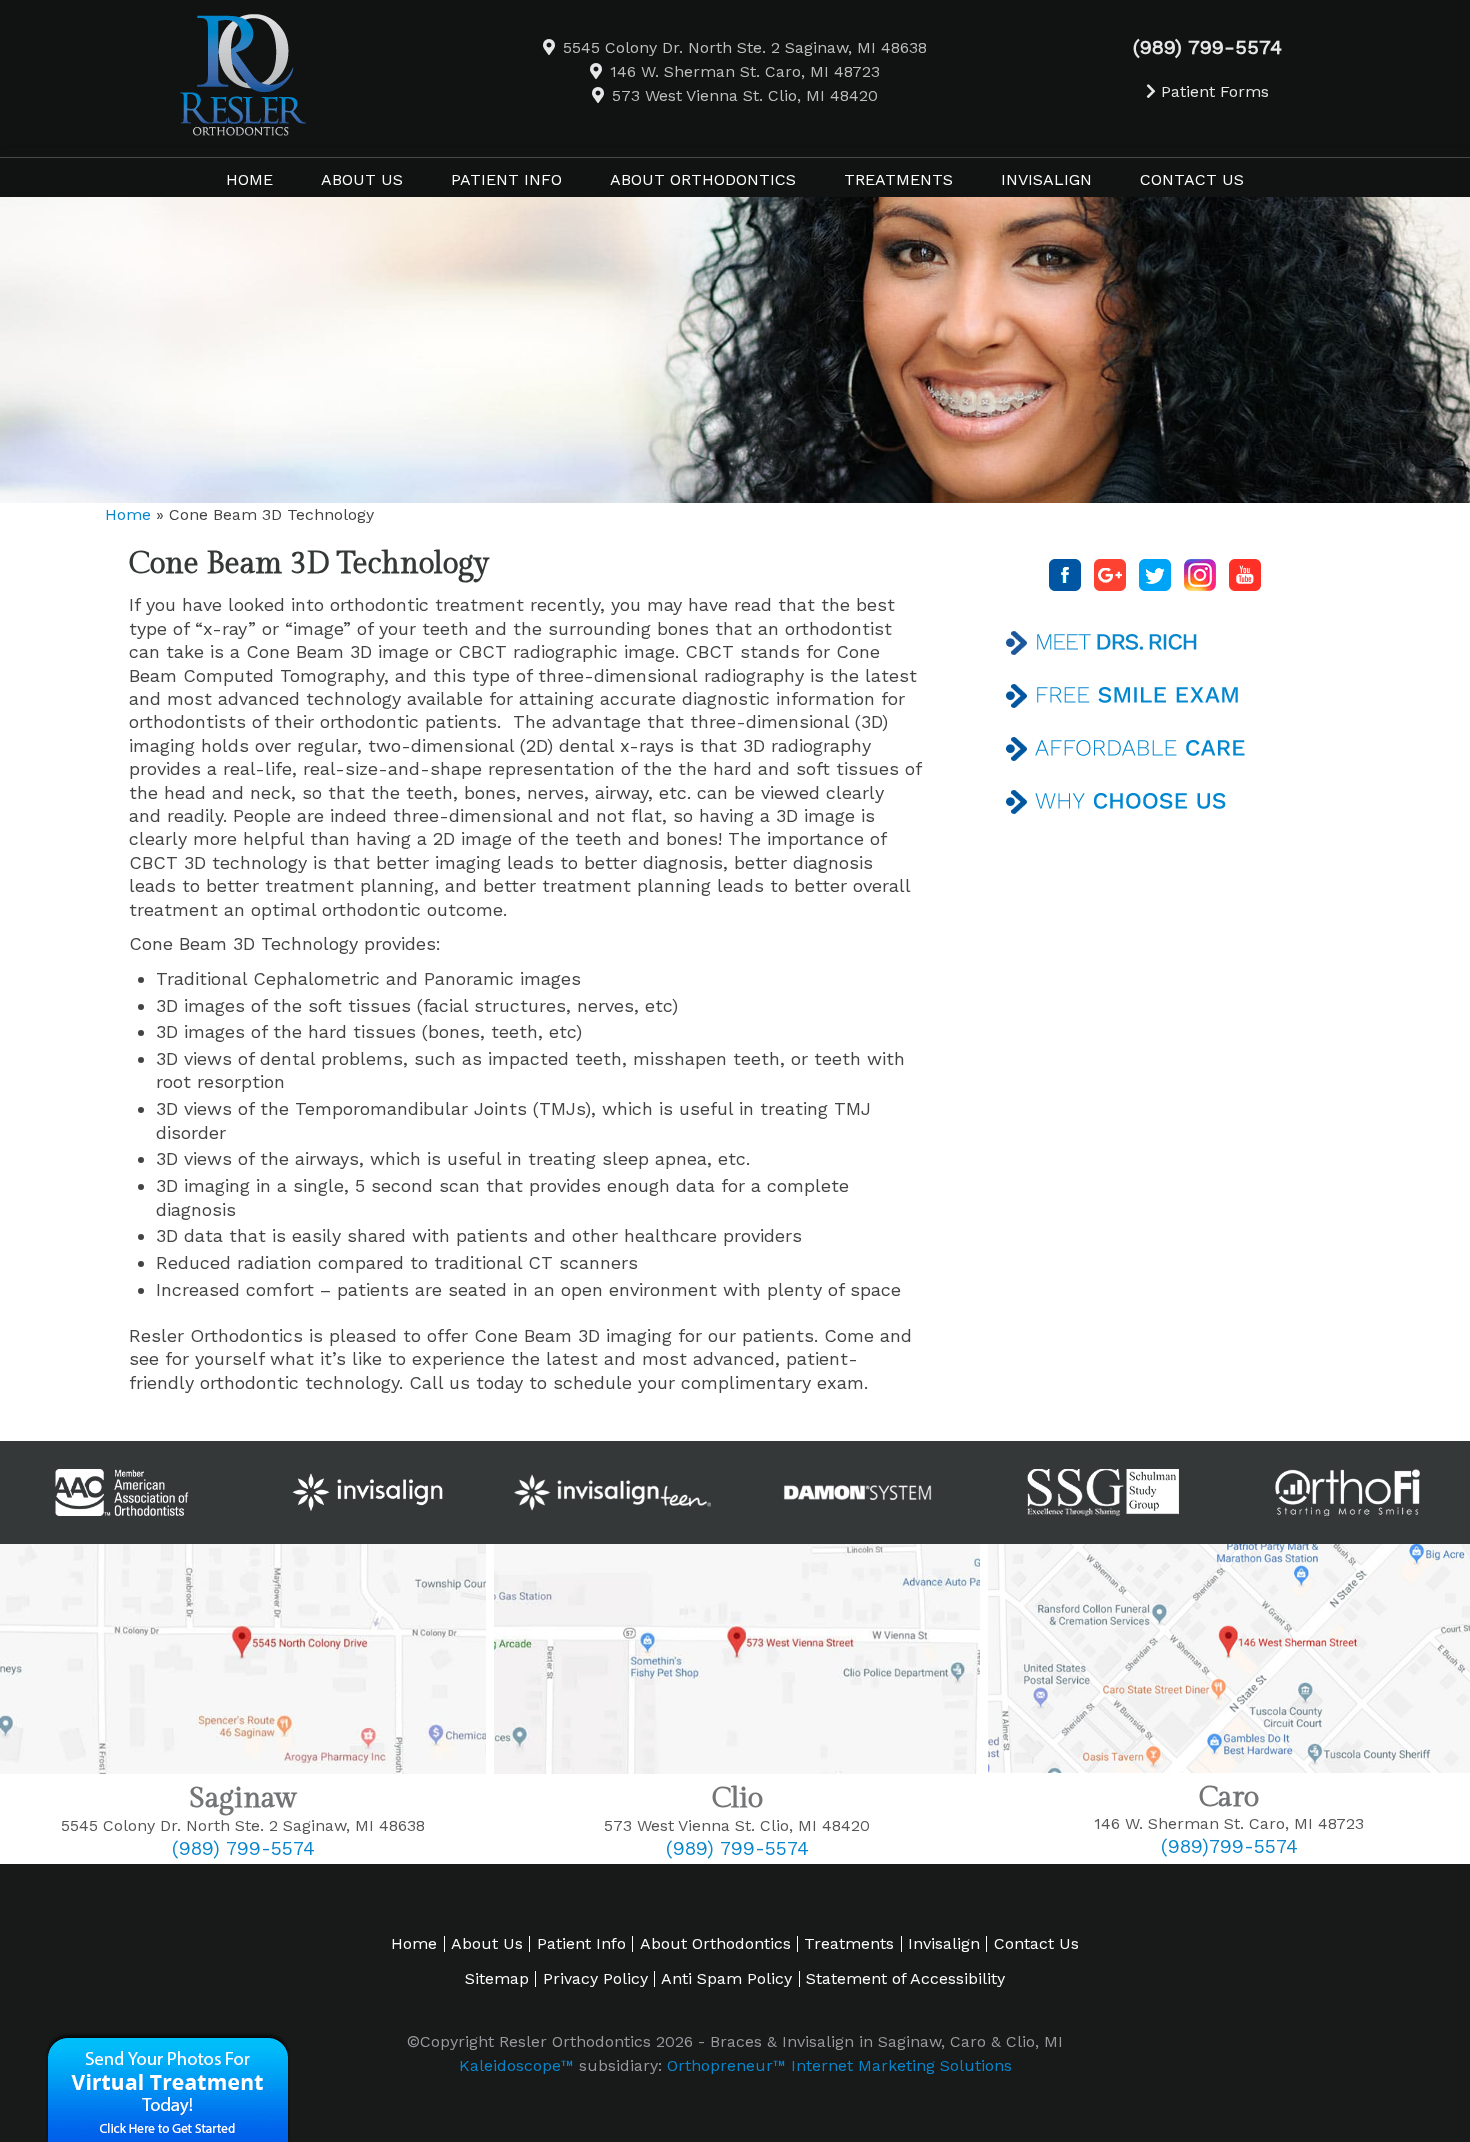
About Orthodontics (715, 1943)
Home (249, 179)
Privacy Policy (595, 1978)
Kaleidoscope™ (516, 2065)
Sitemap (497, 1978)
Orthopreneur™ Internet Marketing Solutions (839, 2065)
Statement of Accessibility (905, 1978)
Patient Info (581, 1943)
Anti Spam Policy (726, 1978)
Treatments (849, 1943)
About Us (487, 1943)
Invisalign (944, 1943)
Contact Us (1036, 1943)
